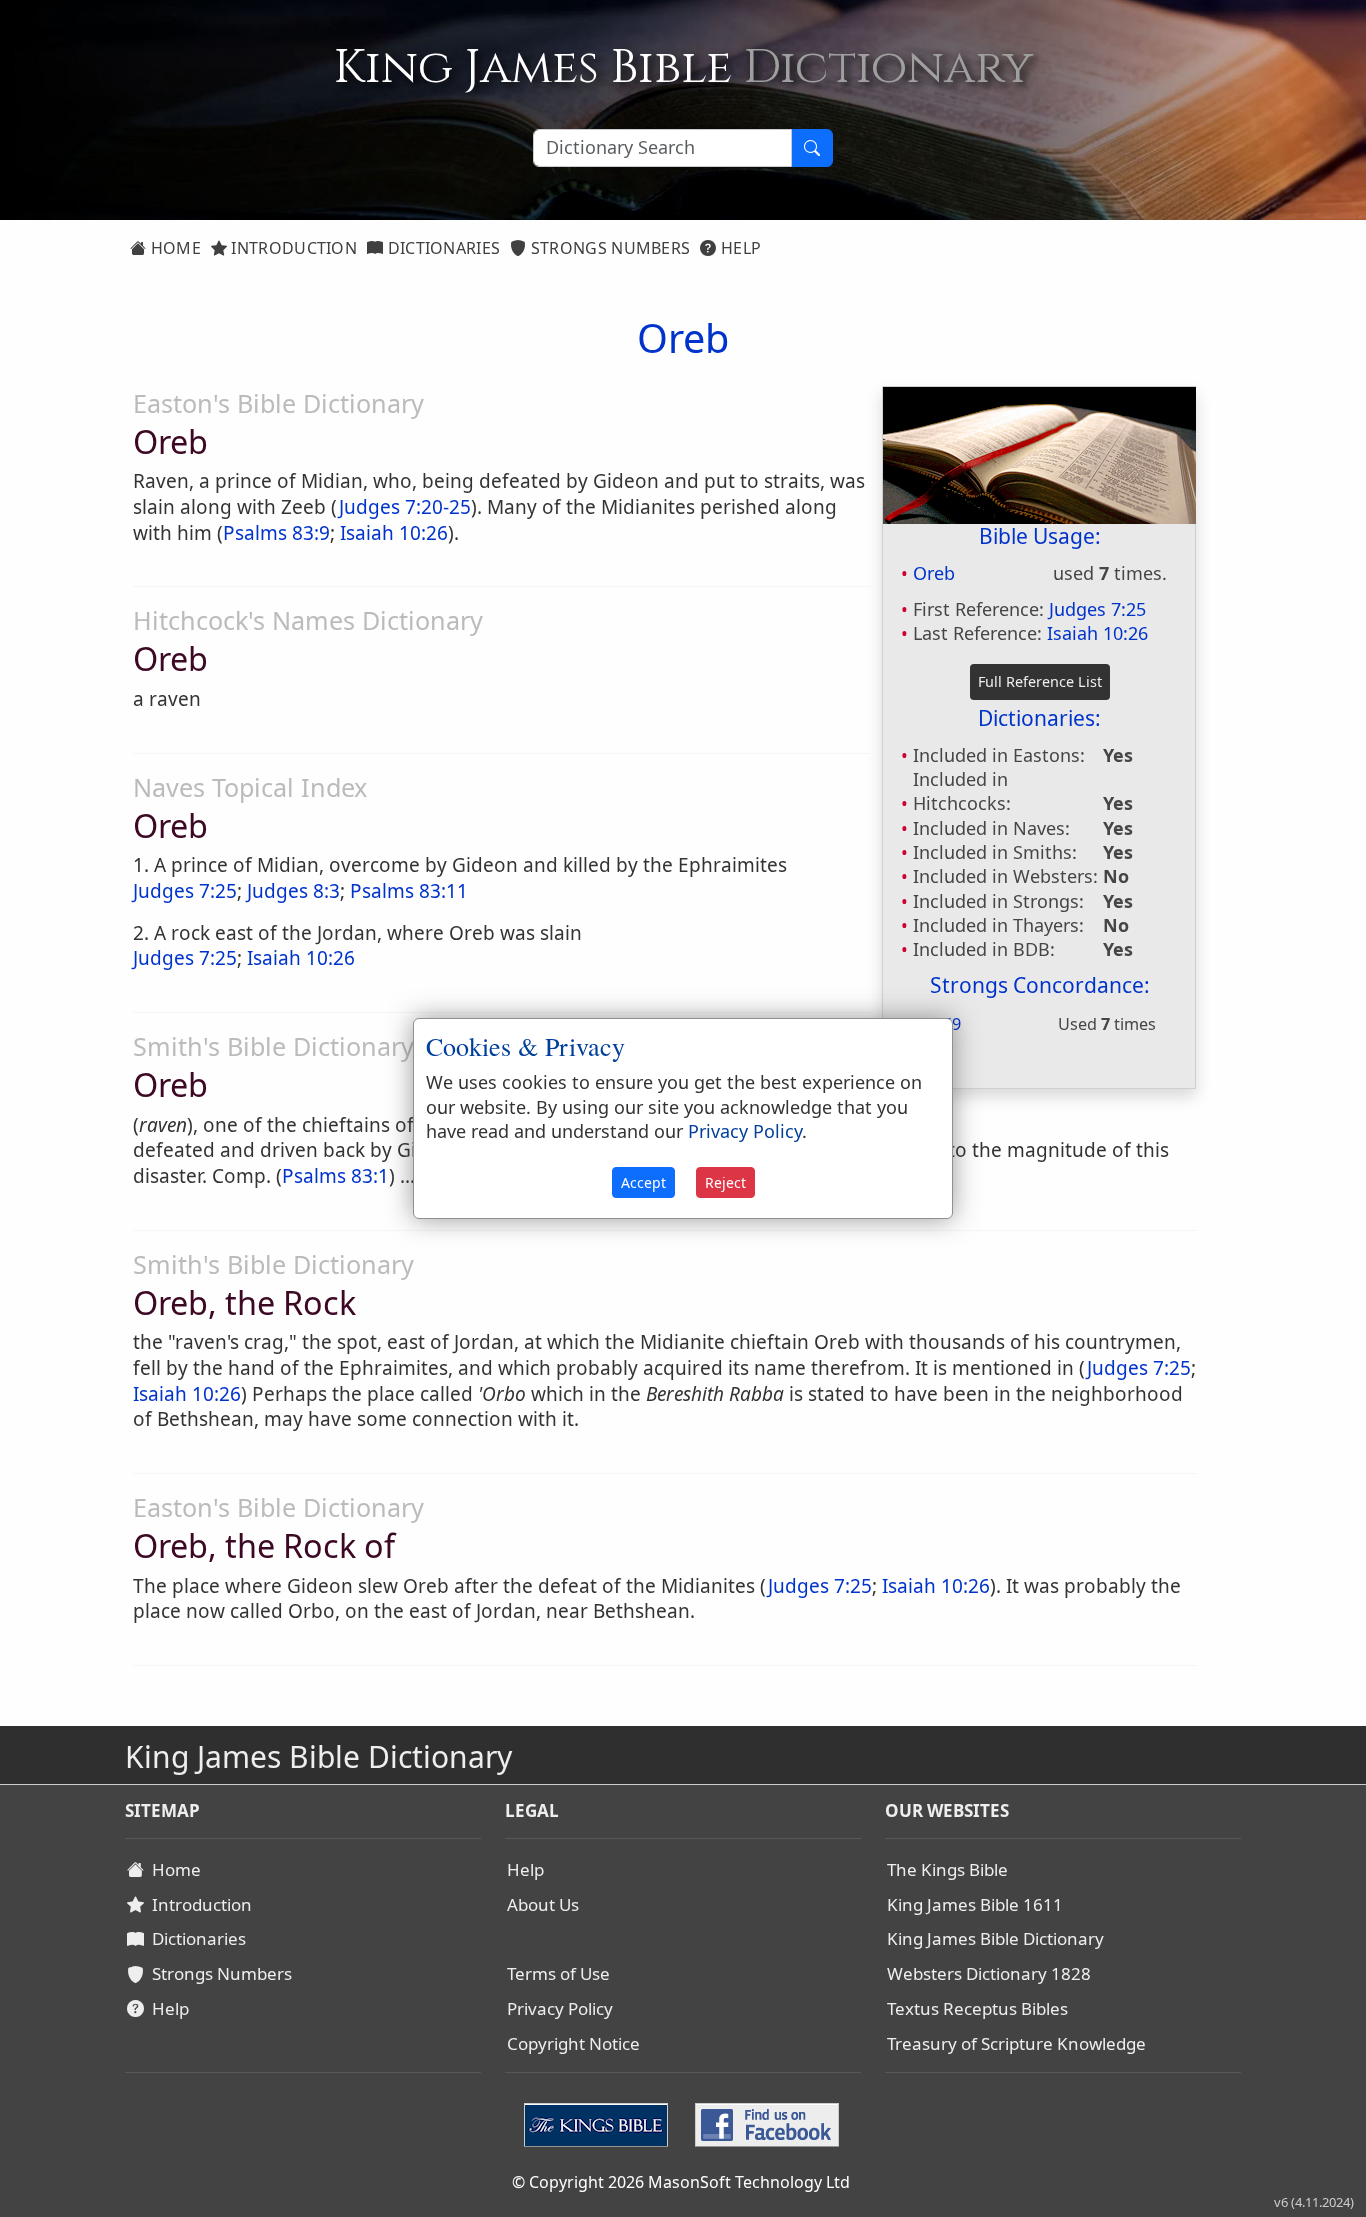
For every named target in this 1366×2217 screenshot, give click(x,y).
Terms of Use (558, 1973)
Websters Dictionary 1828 (989, 1973)
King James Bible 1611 (975, 1904)
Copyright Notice (573, 2043)
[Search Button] (812, 148)
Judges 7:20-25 (405, 507)
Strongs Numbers (609, 248)
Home (173, 248)
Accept (643, 1182)
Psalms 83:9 (276, 533)
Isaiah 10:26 (1097, 633)
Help (739, 248)
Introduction (292, 248)
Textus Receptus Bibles (977, 2008)
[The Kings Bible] (600, 2123)
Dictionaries (441, 248)
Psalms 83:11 (409, 891)
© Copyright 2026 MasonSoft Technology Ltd (681, 2182)
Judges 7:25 (1097, 609)
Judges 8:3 (293, 891)
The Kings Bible (947, 1869)
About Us (543, 1904)
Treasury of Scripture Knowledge (1016, 2043)
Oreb (934, 573)
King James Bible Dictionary (995, 1938)
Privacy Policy (560, 2008)
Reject (725, 1182)
